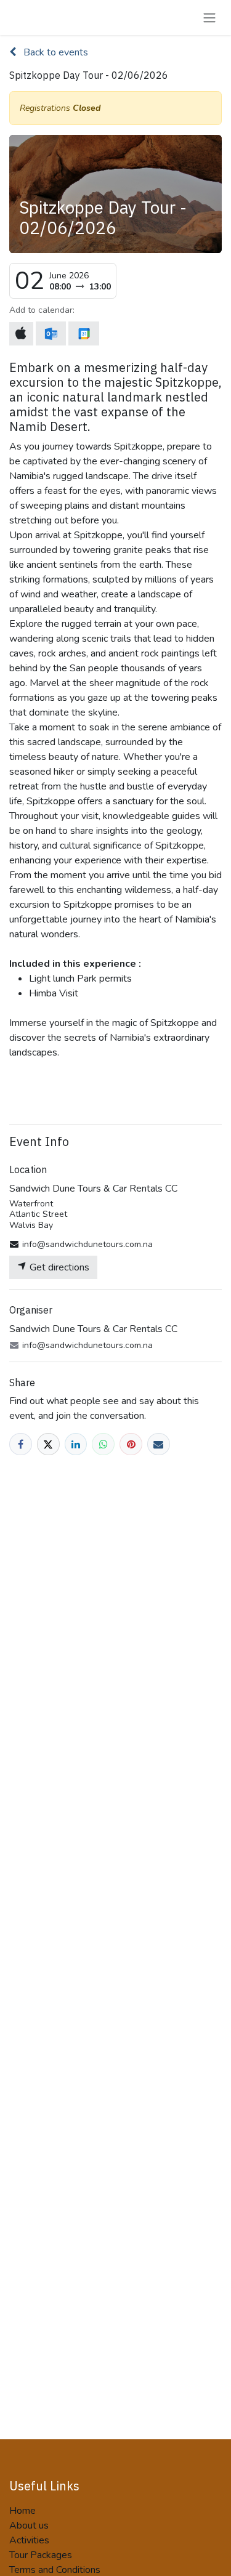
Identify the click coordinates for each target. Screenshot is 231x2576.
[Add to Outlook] (51, 333)
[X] (48, 1444)
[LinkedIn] (76, 1444)
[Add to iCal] (21, 334)
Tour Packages (41, 2555)
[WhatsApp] (103, 1444)
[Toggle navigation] (209, 18)
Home (22, 2511)
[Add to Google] (83, 333)
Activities (29, 2540)
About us (29, 2526)
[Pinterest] (131, 1444)
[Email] (159, 1444)
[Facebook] (21, 1444)
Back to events (55, 52)
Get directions (58, 1267)
